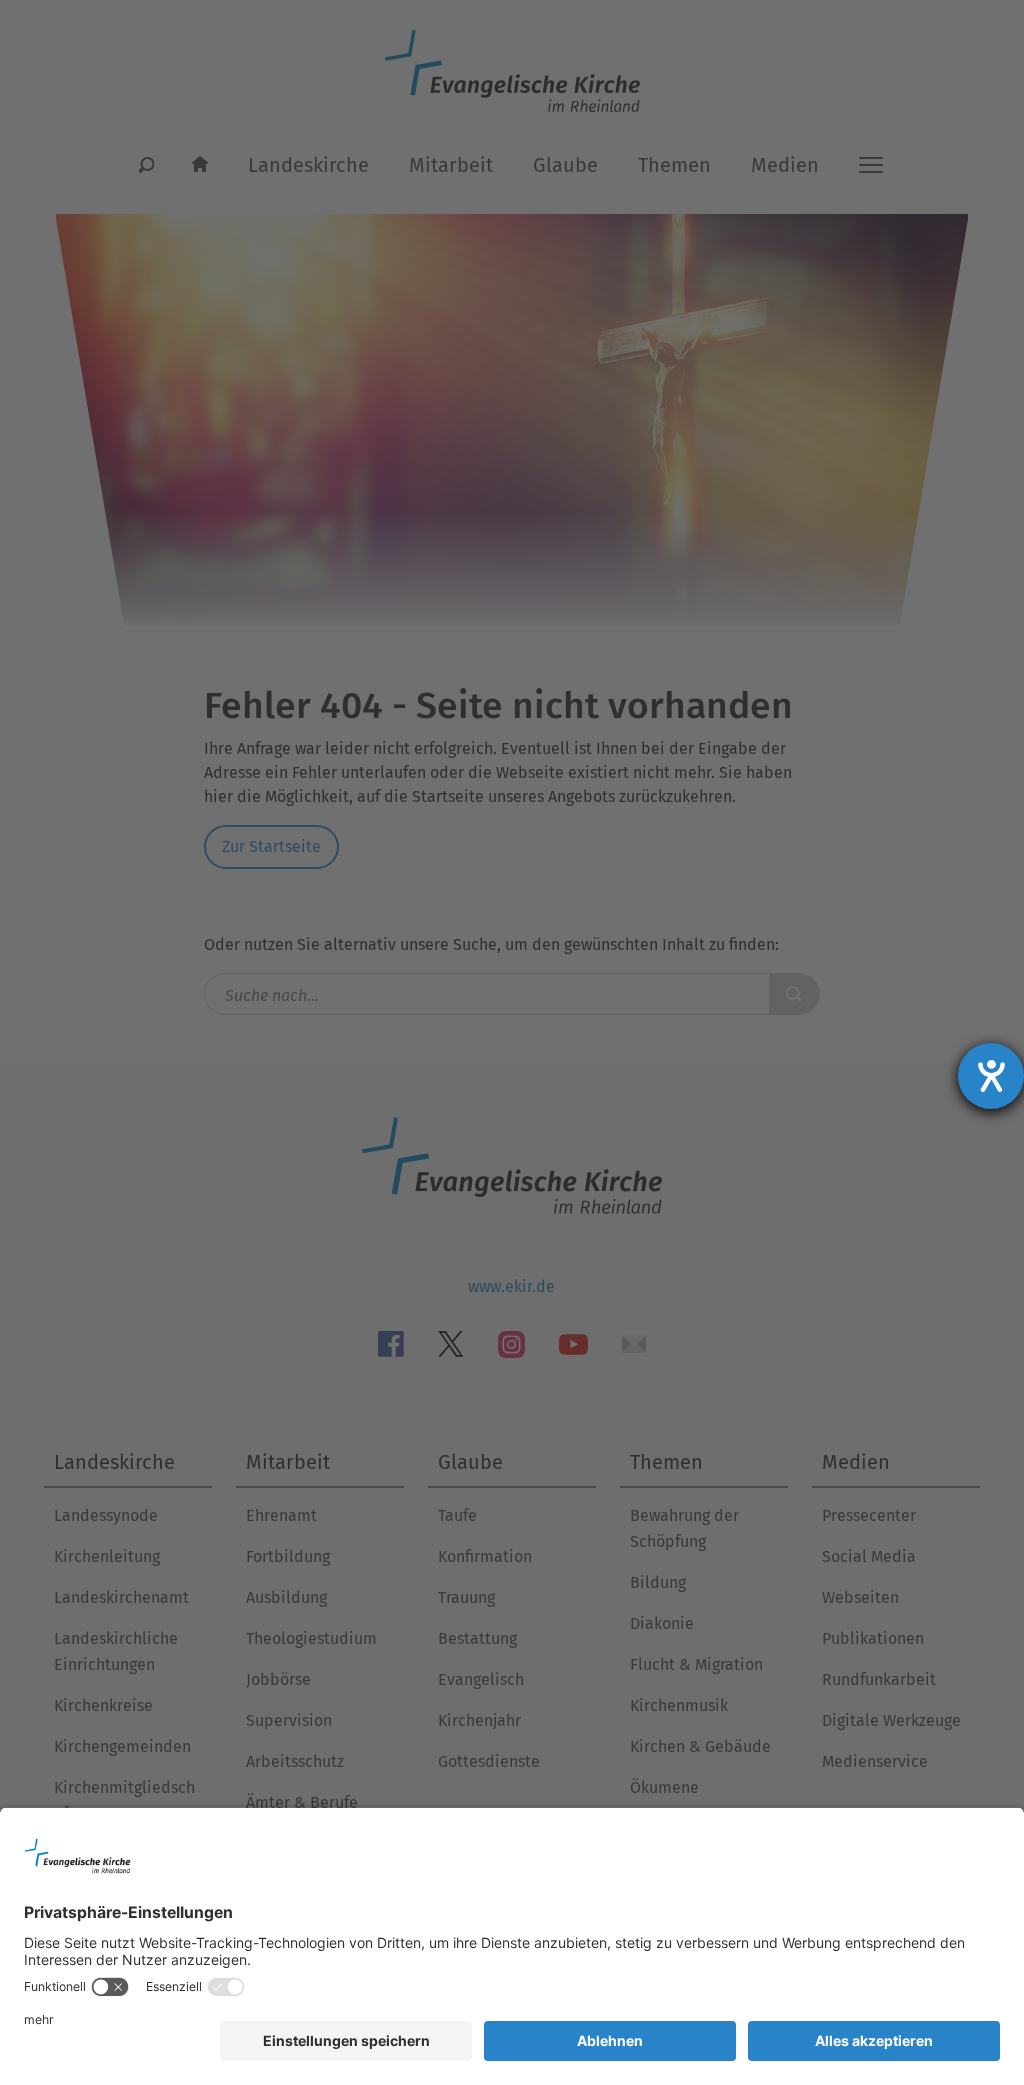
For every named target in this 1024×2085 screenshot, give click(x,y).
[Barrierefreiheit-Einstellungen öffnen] (991, 1076)
